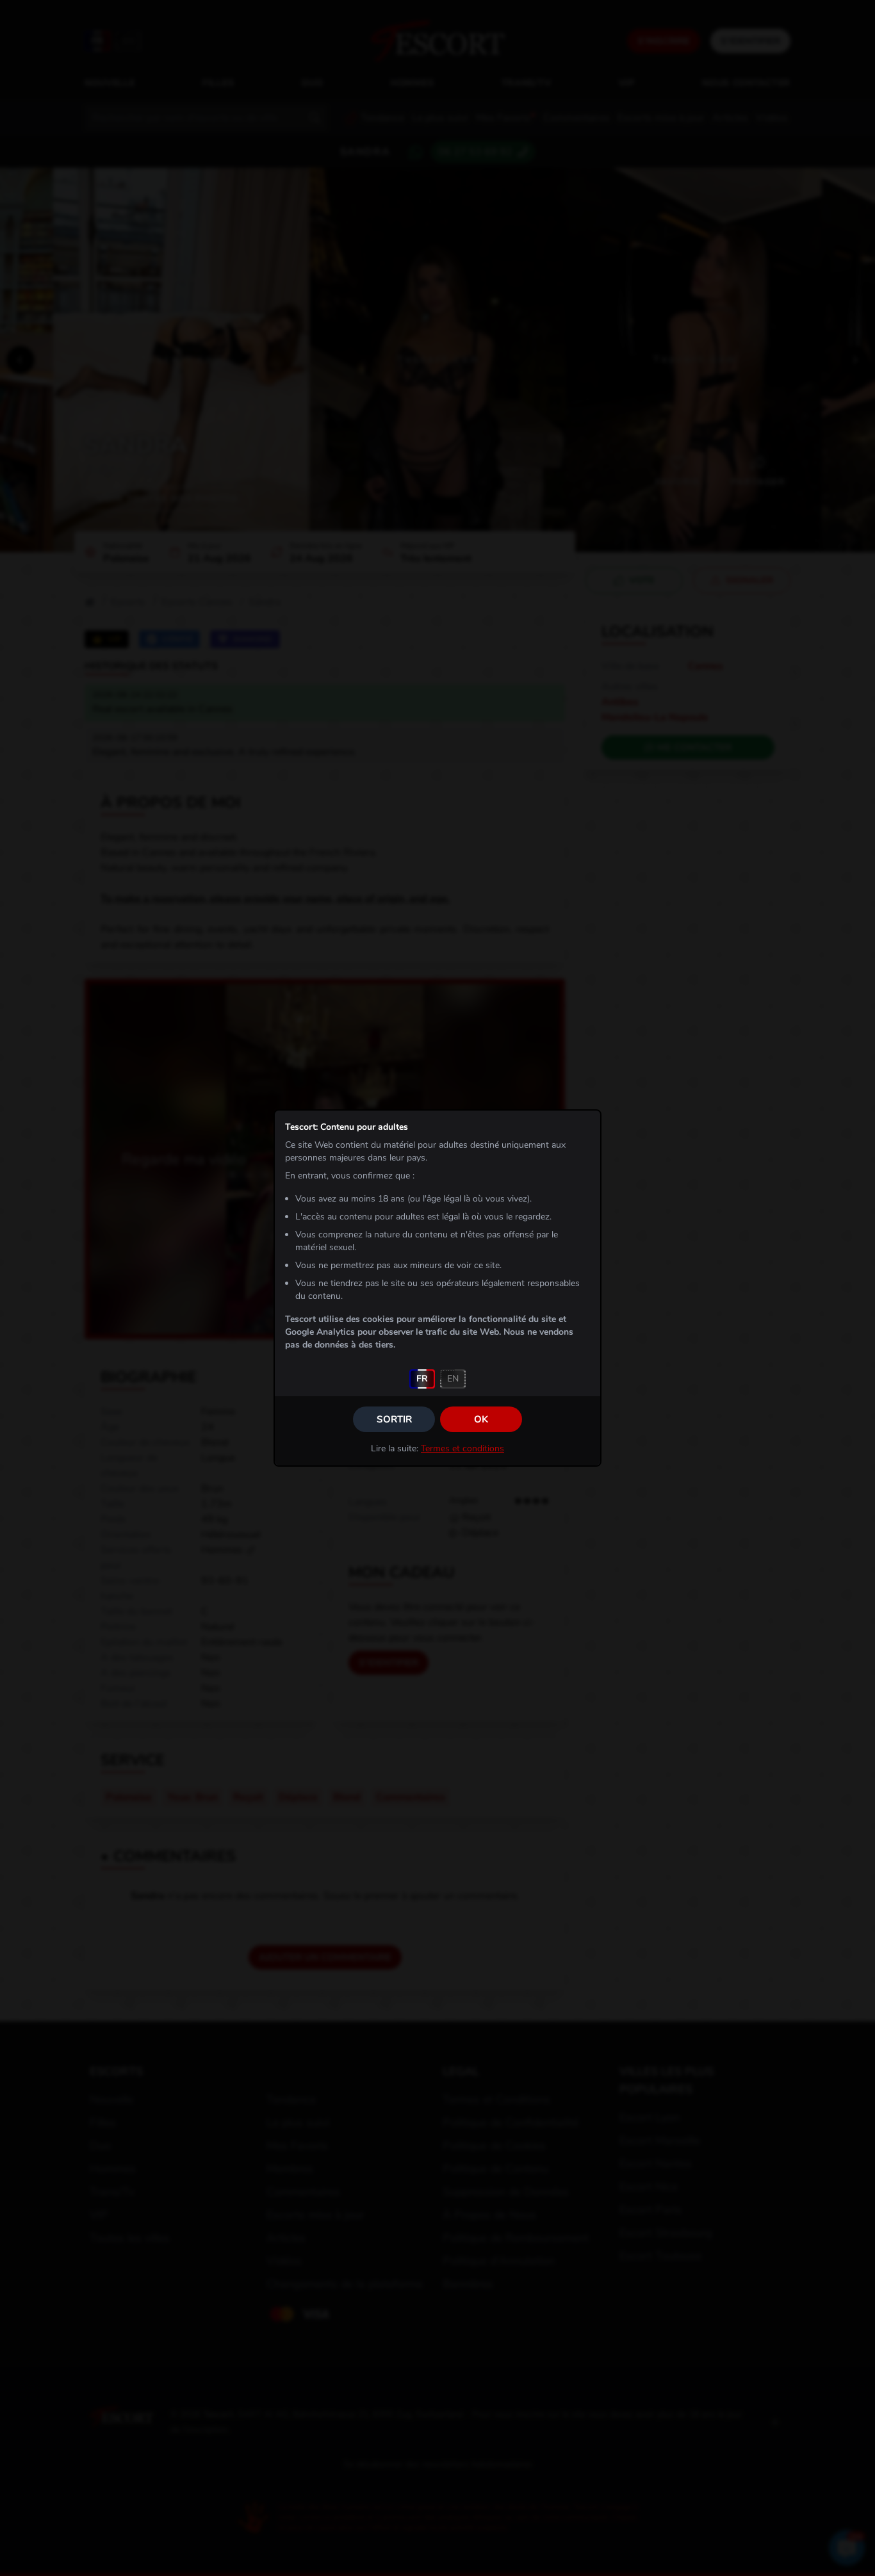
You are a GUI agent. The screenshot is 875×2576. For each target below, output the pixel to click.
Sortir (394, 1419)
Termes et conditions (462, 1448)
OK (481, 1419)
